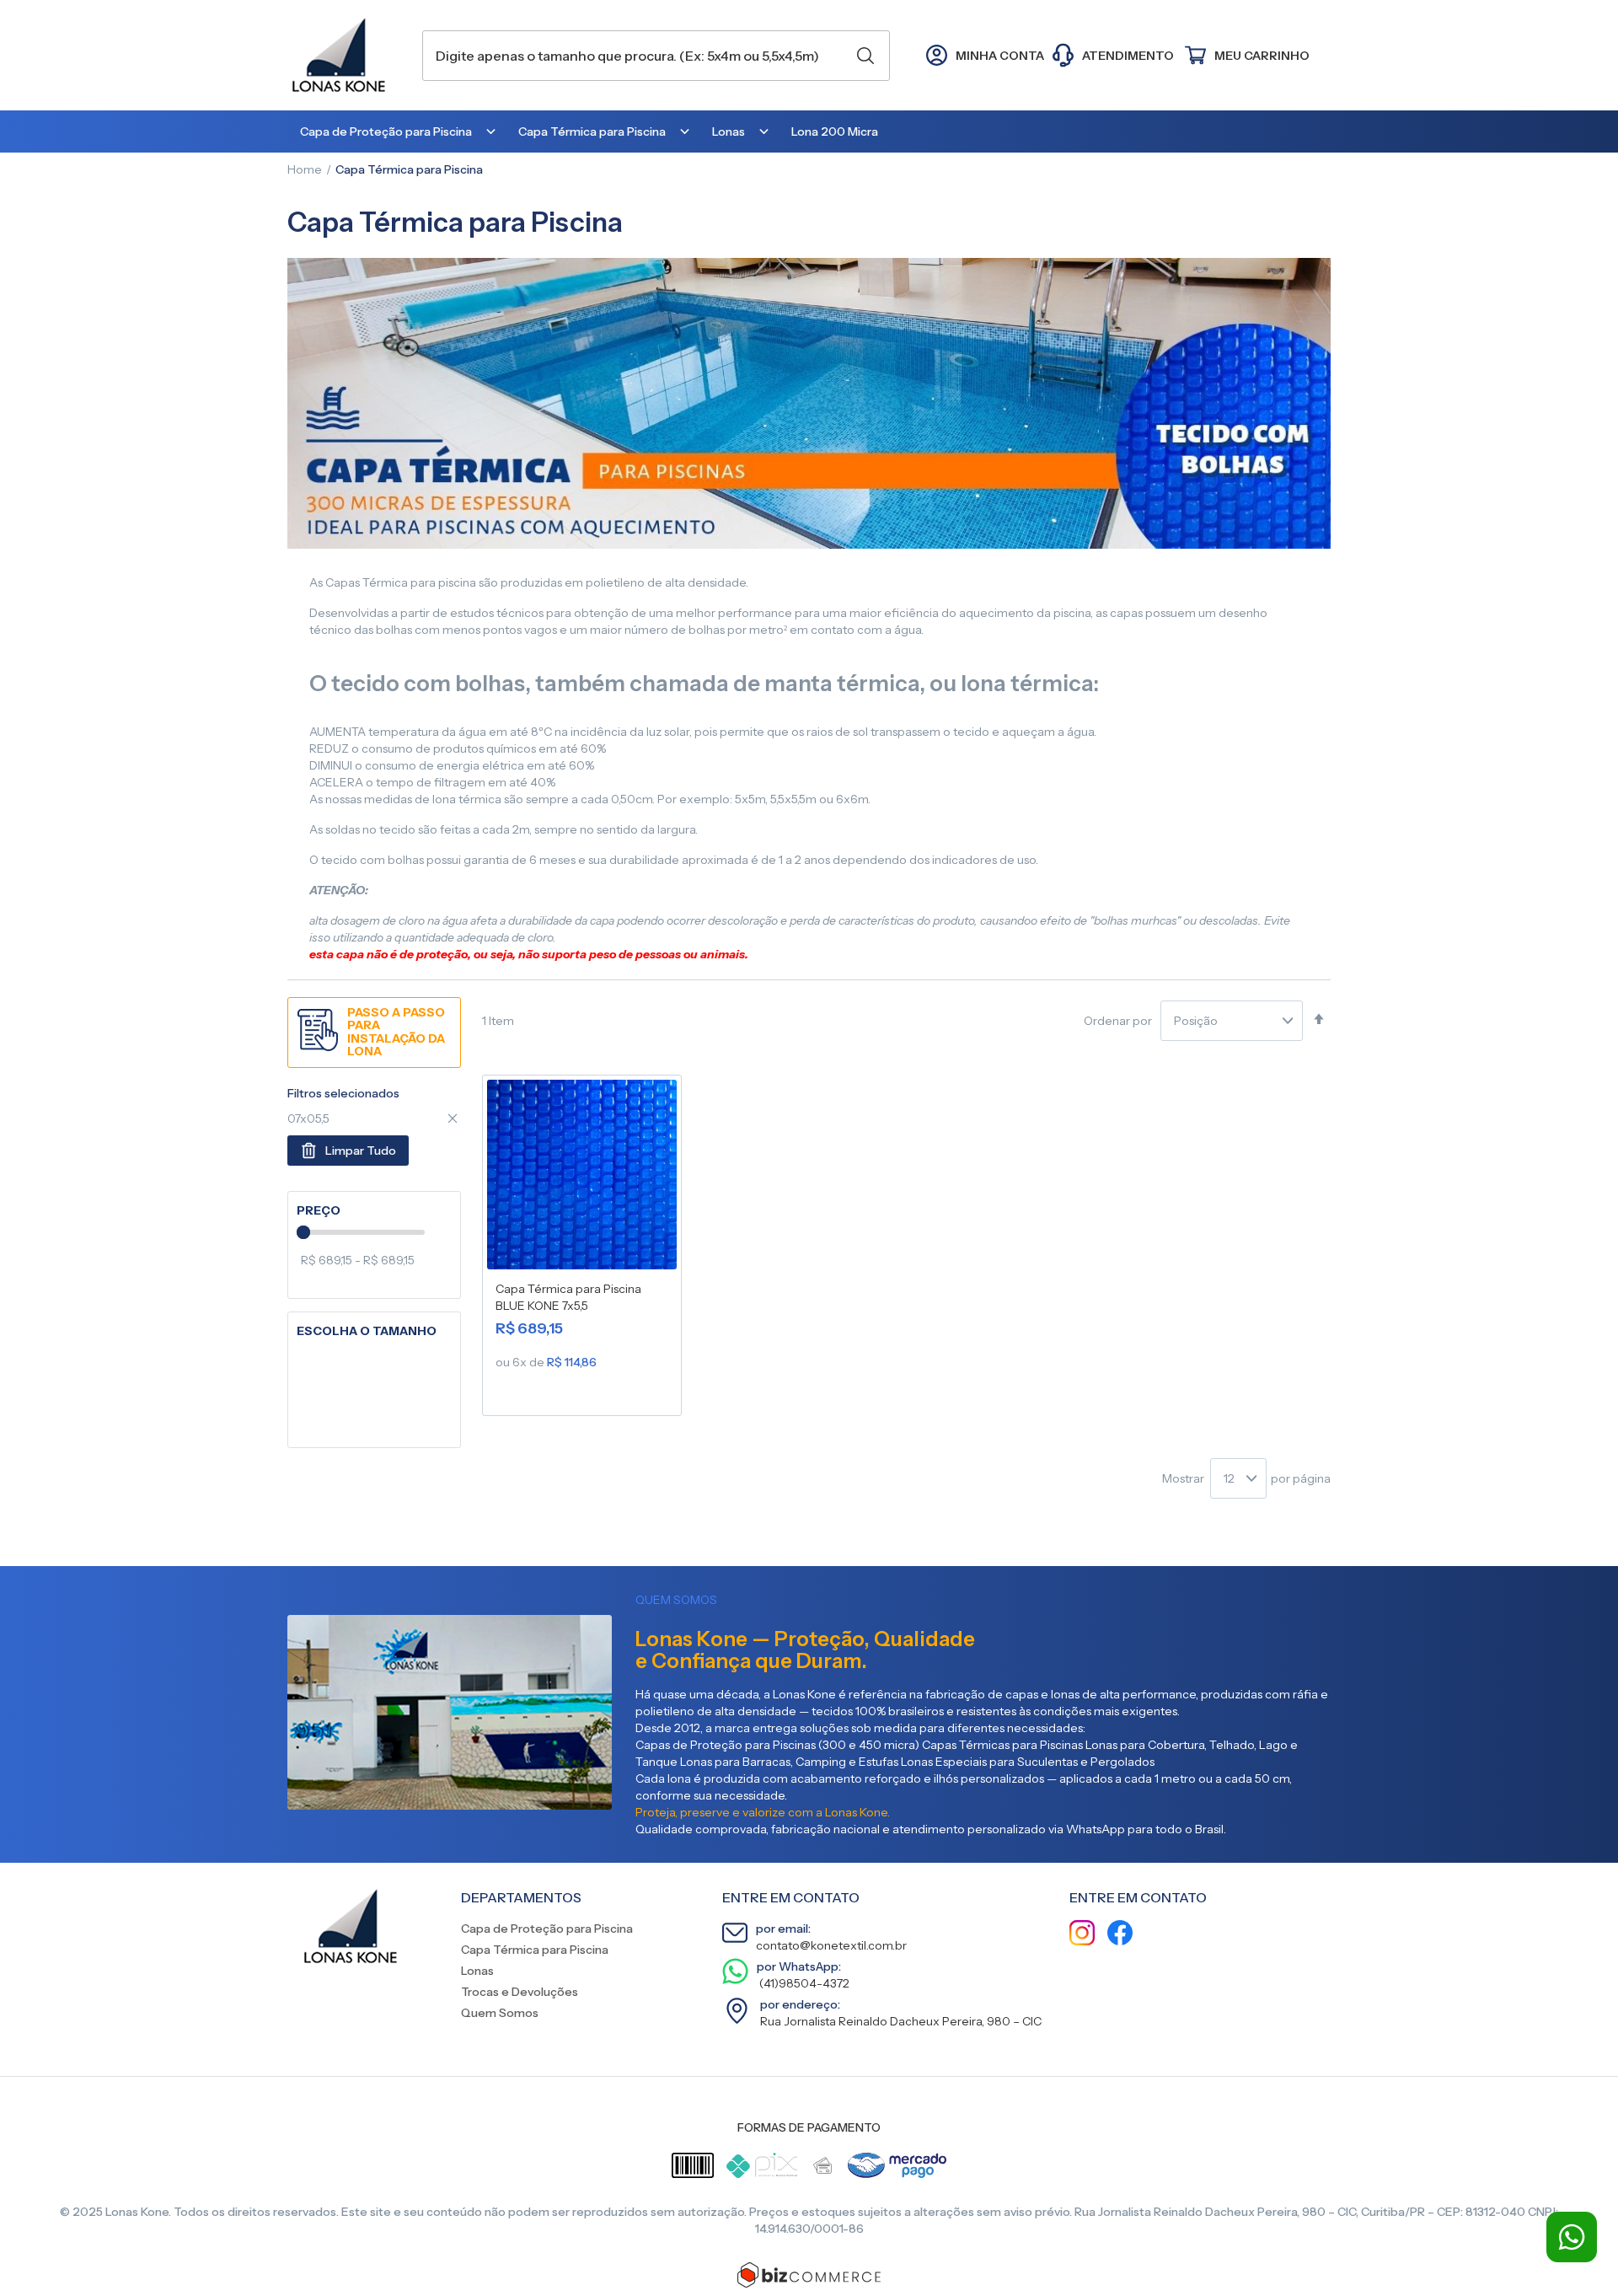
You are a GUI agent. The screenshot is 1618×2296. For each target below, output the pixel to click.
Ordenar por (1118, 1021)
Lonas (477, 1971)
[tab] (374, 1211)
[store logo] (346, 55)
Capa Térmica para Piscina (535, 1950)
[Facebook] (1120, 1935)
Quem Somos (500, 2013)
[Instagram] (1082, 1935)
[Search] (865, 56)
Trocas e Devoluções (520, 1992)
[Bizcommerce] (809, 2275)
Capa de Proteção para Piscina (547, 1929)
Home (305, 169)
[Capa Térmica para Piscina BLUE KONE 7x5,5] (582, 1178)
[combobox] (656, 56)
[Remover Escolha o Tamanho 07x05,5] (453, 1118)
